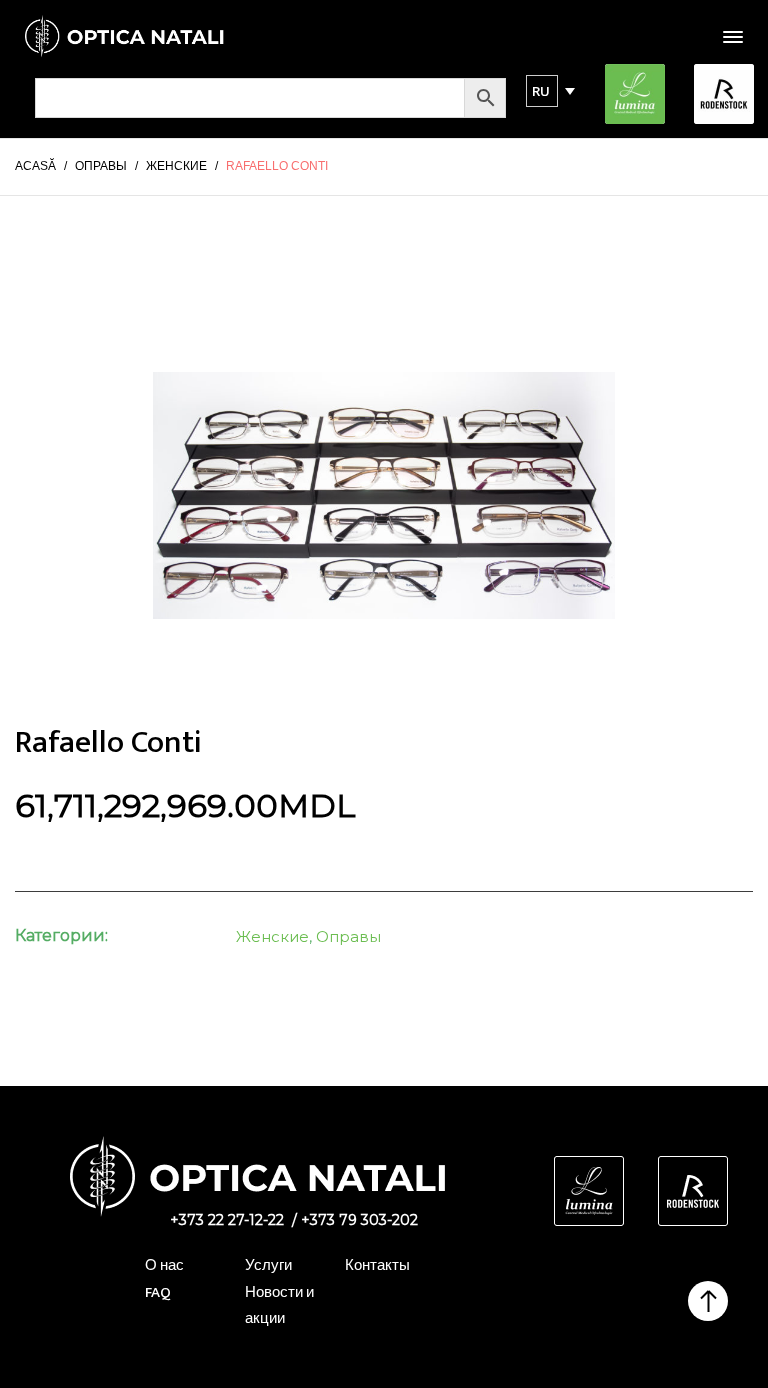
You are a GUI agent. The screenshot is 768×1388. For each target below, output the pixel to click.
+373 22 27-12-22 (227, 1220)
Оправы (348, 936)
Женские (272, 936)
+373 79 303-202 (359, 1220)
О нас (164, 1265)
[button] (542, 91)
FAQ (158, 1292)
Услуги (268, 1265)
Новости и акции (279, 1305)
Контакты (377, 1265)
